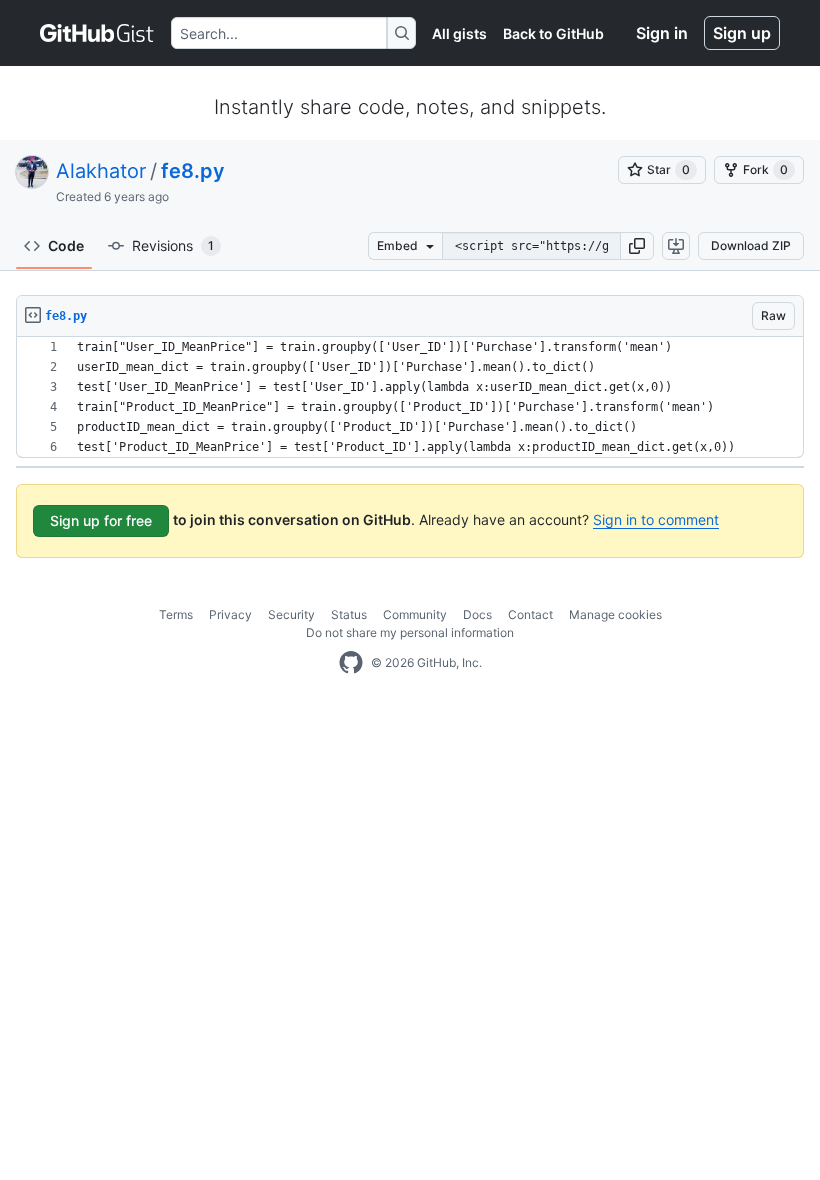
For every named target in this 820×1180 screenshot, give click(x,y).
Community (415, 614)
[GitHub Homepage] (351, 663)
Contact (530, 614)
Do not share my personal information (410, 632)
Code (66, 245)
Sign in (662, 33)
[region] (410, 397)
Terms (176, 614)
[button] (637, 246)
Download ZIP (751, 245)
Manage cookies (615, 614)
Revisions (173, 245)
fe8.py (193, 171)
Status (349, 614)
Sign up (742, 33)
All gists (459, 33)
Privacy (230, 614)
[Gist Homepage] (97, 33)
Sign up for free (101, 520)
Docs (477, 614)
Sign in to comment (656, 519)
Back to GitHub (553, 33)
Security (291, 614)
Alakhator (101, 171)
